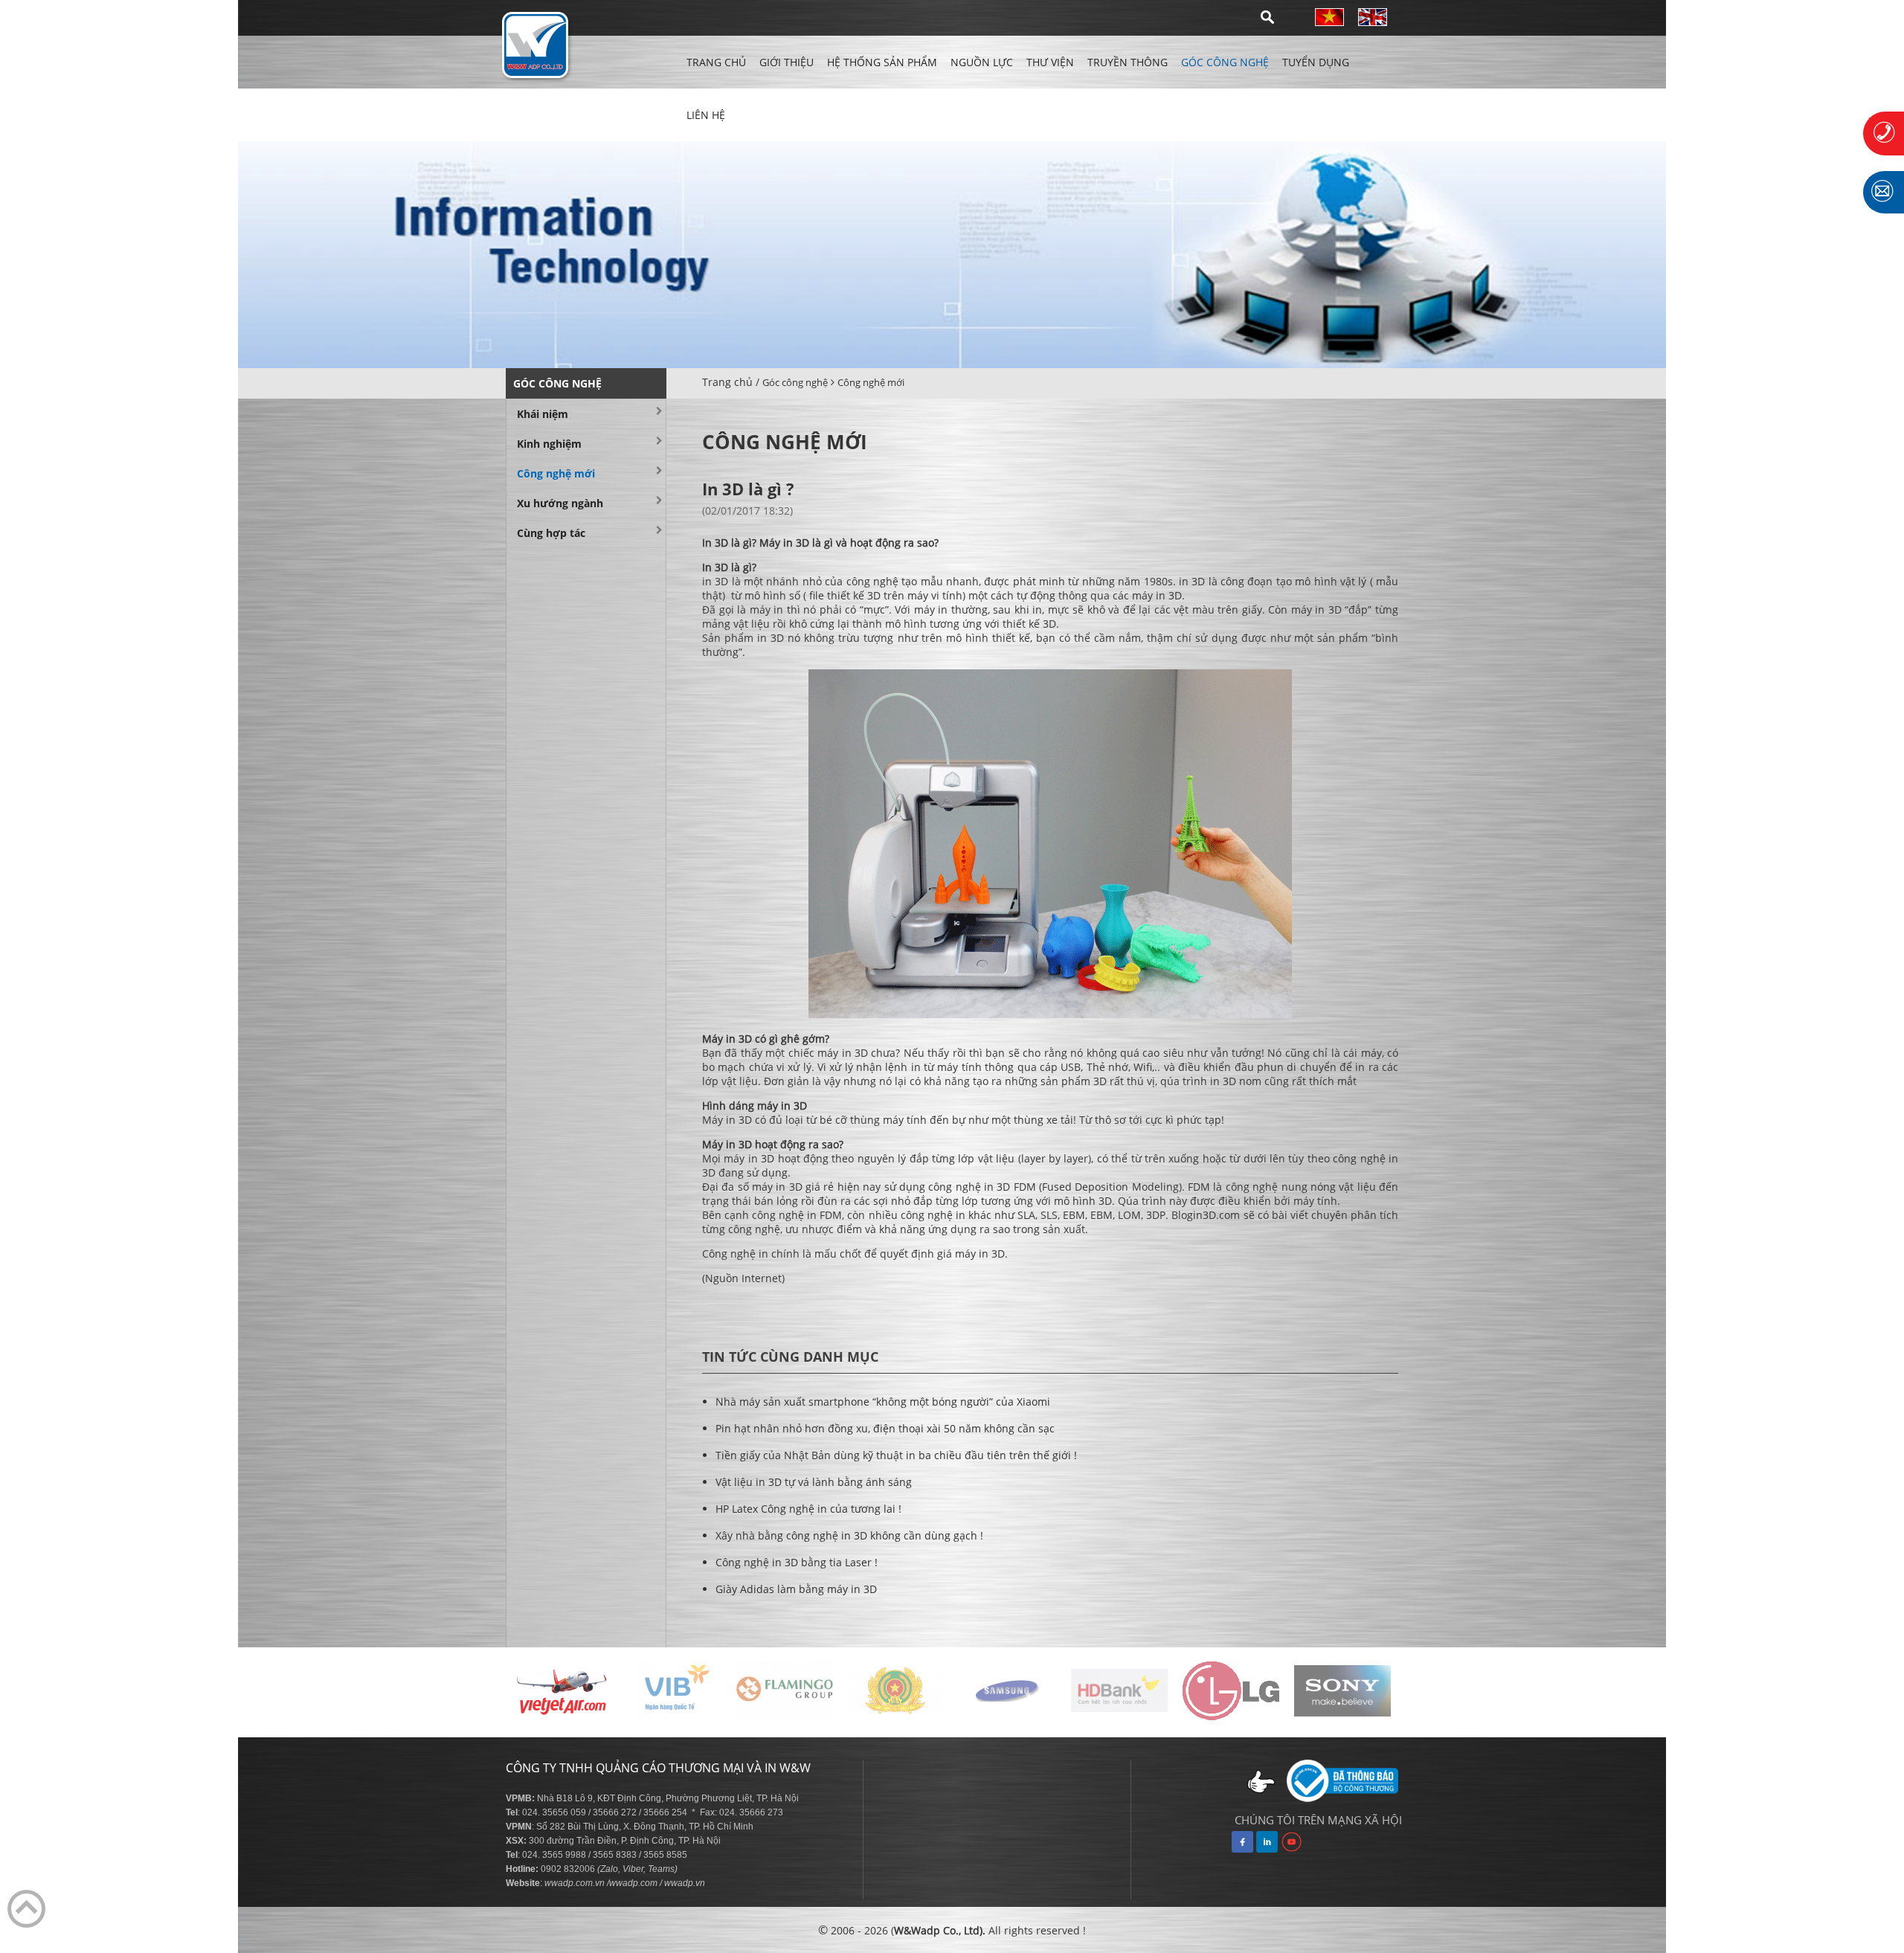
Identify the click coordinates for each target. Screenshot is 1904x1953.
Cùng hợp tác (551, 533)
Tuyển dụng (1316, 62)
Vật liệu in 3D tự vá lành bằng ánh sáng (814, 1482)
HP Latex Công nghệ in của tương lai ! (808, 1509)
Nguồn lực (982, 62)
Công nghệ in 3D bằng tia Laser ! (797, 1562)
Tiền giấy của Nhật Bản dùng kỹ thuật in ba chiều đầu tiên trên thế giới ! (896, 1455)
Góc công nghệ (1225, 62)
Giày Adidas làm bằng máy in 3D (796, 1589)
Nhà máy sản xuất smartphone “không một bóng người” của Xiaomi (883, 1402)
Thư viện (1050, 62)
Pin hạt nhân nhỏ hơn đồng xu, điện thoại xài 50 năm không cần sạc (885, 1428)
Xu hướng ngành (560, 503)
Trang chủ (716, 62)
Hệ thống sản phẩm (882, 62)
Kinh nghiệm (549, 444)
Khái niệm (543, 414)
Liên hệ (706, 115)
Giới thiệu (787, 62)
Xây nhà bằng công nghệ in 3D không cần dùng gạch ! (849, 1535)
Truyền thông (1128, 62)
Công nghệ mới (871, 382)
